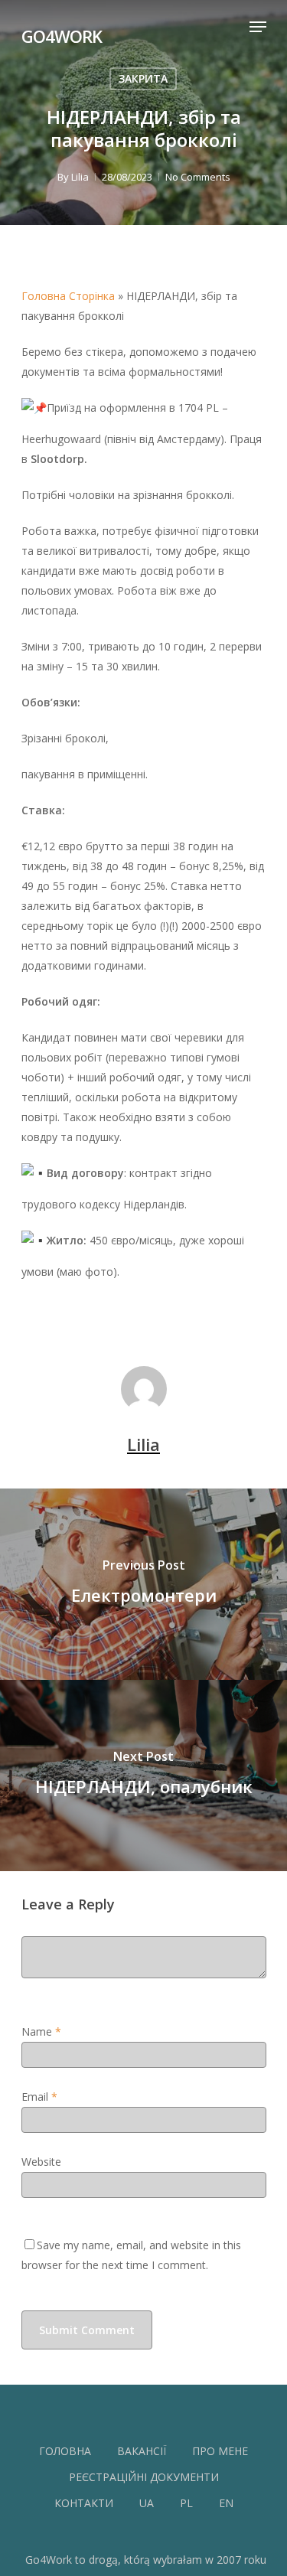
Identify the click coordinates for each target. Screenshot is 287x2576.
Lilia (80, 177)
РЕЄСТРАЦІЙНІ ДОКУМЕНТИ (144, 2477)
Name (41, 2031)
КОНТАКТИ (84, 2503)
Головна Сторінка (68, 296)
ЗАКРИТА (143, 78)
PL (186, 2503)
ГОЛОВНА (65, 2451)
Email (39, 2097)
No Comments (198, 177)
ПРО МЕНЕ (220, 2451)
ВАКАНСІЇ (142, 2451)
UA (147, 2503)
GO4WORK (62, 34)
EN (226, 2503)
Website (41, 2162)
